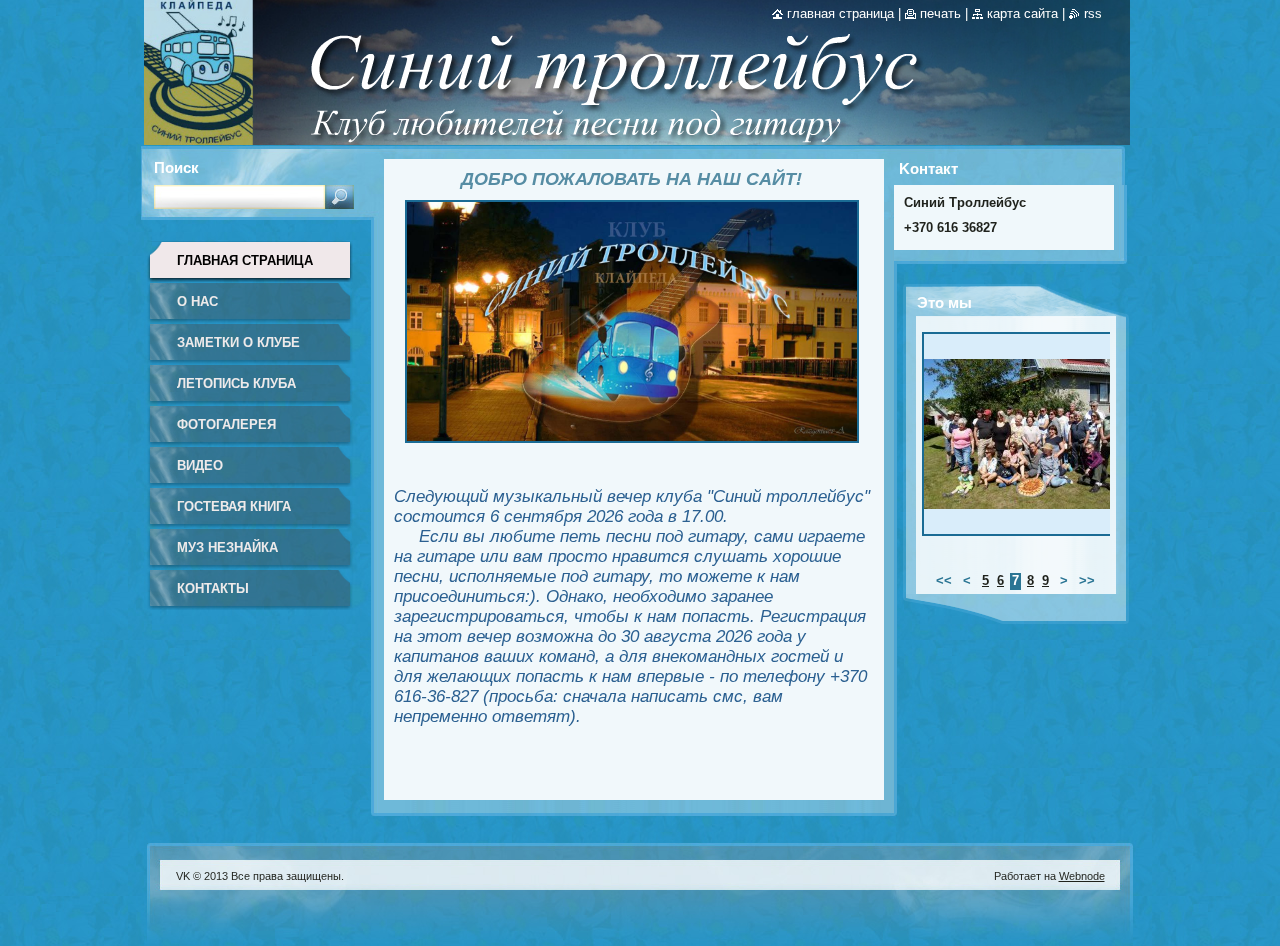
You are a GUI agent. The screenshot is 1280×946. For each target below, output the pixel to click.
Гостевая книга (234, 506)
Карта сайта (1022, 13)
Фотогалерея (226, 424)
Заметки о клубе (238, 342)
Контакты (213, 588)
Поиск (176, 167)
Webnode (1082, 876)
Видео (200, 465)
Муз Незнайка (227, 547)
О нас (197, 301)
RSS (1093, 13)
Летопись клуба (236, 383)
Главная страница (245, 260)
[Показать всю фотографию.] (1024, 439)
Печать (940, 13)
